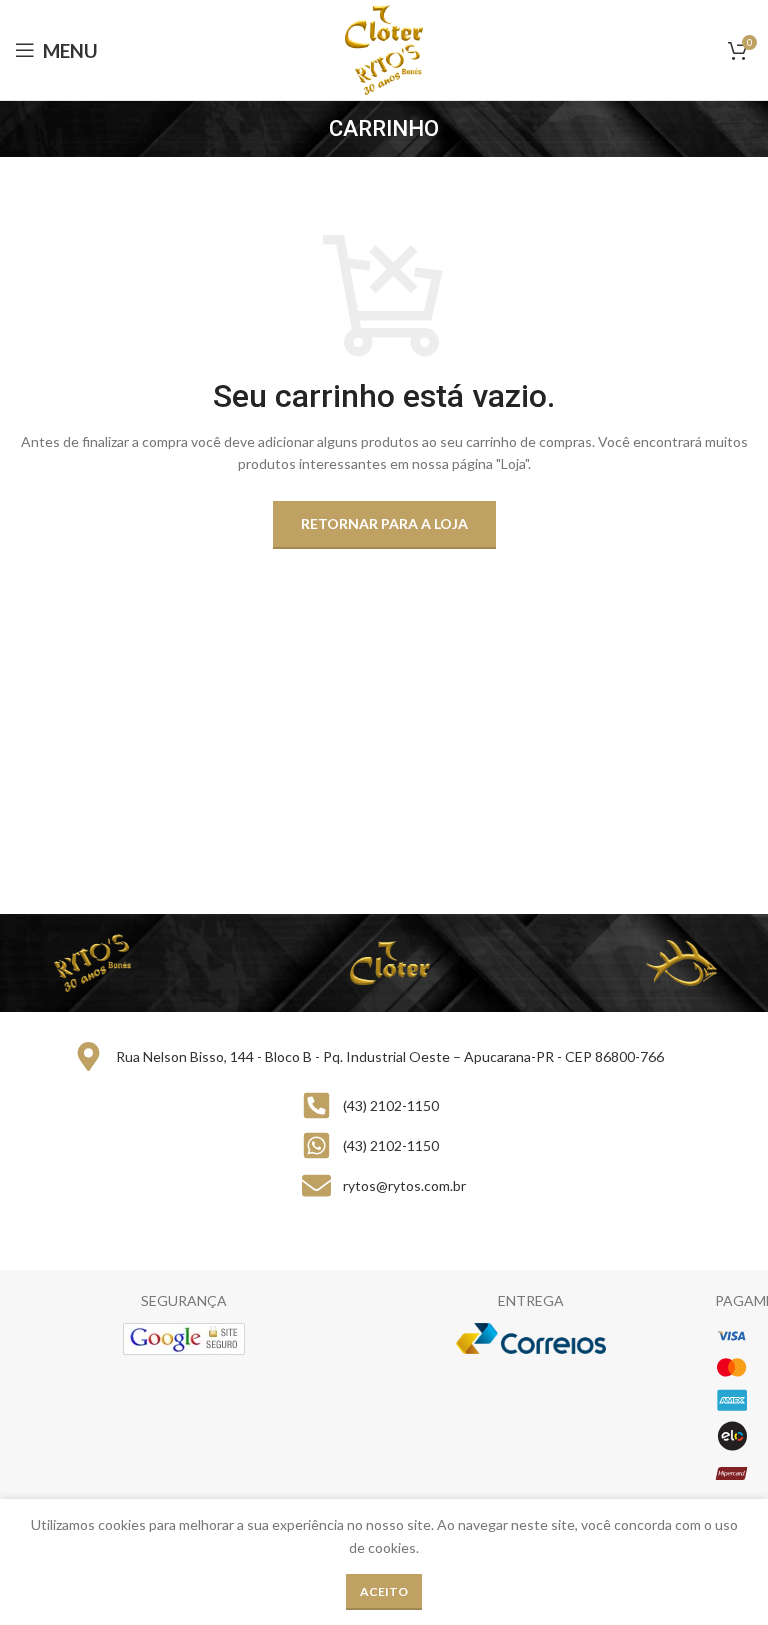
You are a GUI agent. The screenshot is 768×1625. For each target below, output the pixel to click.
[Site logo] (384, 48)
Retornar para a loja (384, 523)
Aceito (384, 1591)
